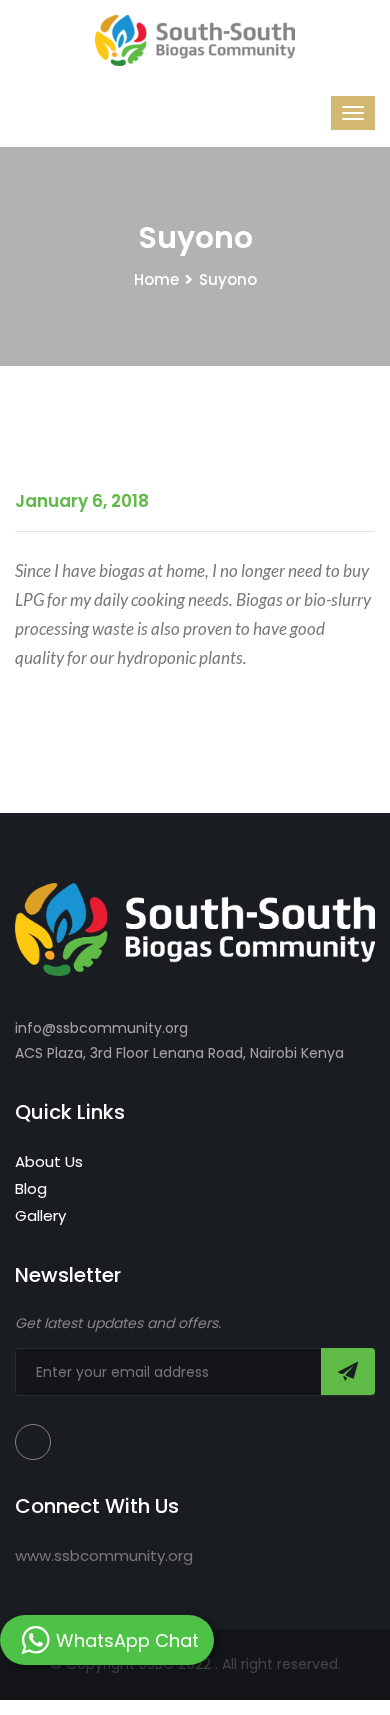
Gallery (40, 1215)
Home (156, 279)
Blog (31, 1188)
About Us (49, 1161)
